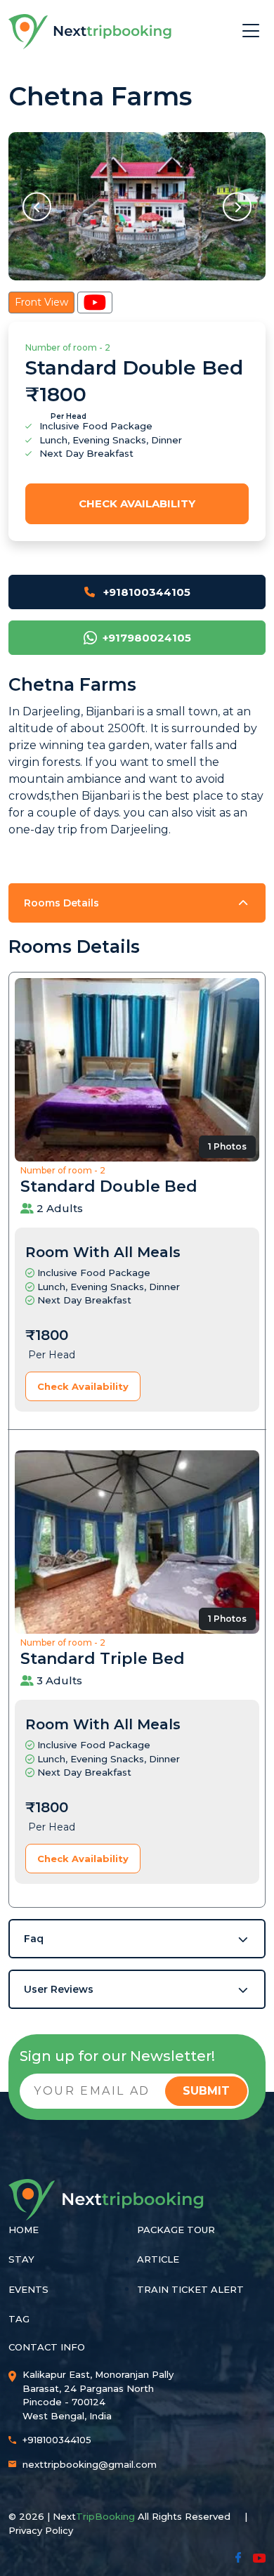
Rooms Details (61, 903)
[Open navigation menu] (251, 32)
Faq (34, 1939)
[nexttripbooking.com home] (91, 32)
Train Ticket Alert (190, 2289)
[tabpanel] (137, 1396)
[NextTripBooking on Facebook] (250, 2556)
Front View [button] (41, 302)
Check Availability (137, 503)
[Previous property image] (37, 206)
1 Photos (227, 1146)
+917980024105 (147, 638)
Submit (206, 2091)
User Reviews (59, 1989)
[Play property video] (95, 303)
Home (24, 2230)
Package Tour (176, 2230)
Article (158, 2259)
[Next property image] (237, 206)
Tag (19, 2319)
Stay (21, 2259)
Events (28, 2289)
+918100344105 (145, 592)
